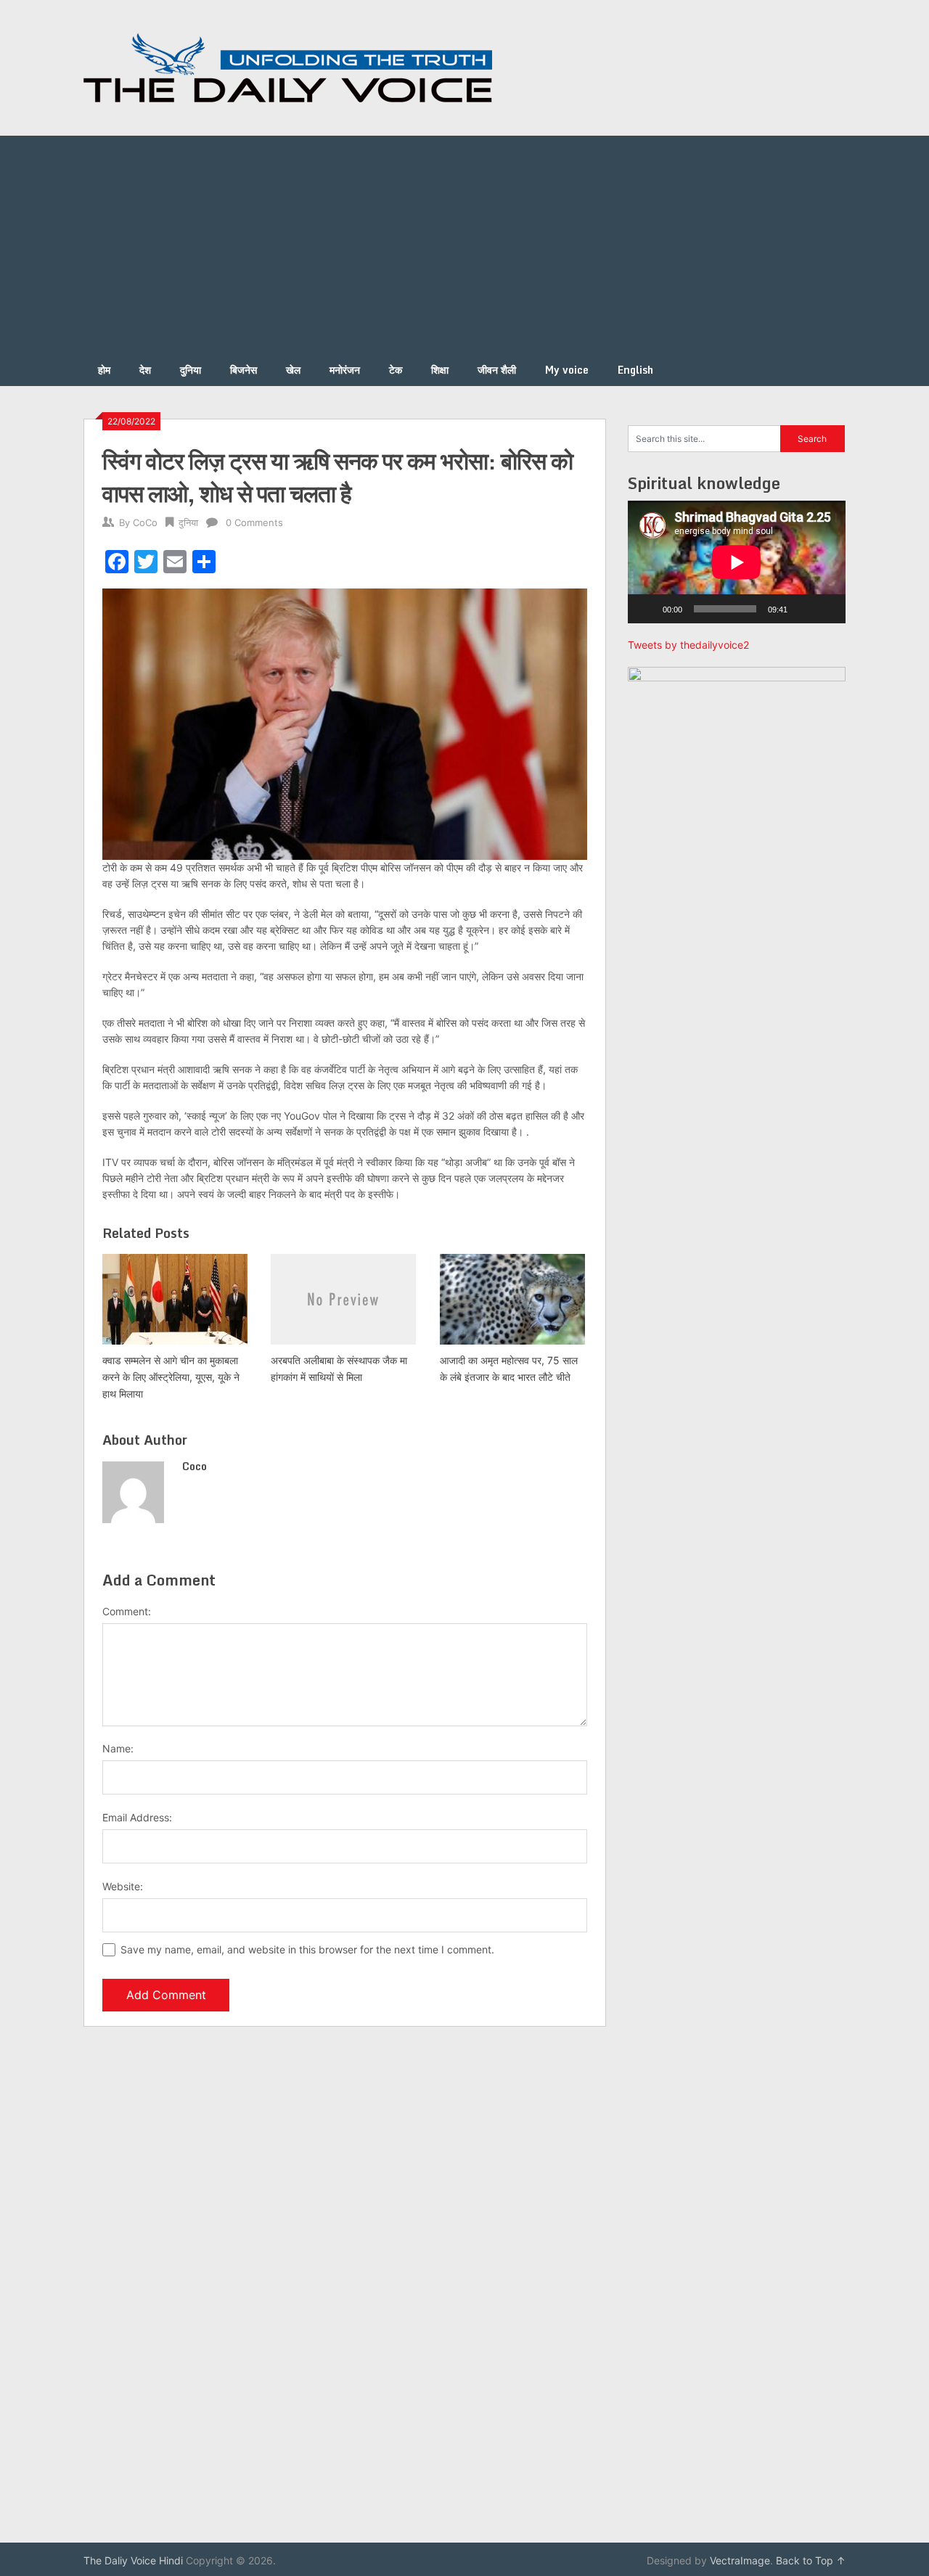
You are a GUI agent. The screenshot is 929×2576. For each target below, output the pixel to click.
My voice (567, 370)
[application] (737, 562)
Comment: (127, 1611)
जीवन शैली (497, 370)
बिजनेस (243, 370)
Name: (118, 1748)
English (635, 370)
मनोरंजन (345, 370)
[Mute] (803, 609)
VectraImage (740, 2560)
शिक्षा (440, 370)
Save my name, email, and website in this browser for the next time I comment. (307, 1949)
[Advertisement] (464, 245)
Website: (123, 1886)
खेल (293, 370)
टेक (396, 370)
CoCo (145, 522)
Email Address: (137, 1817)
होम (104, 370)
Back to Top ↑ (811, 2560)
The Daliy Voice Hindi (133, 2560)
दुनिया (191, 370)
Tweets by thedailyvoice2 (688, 645)
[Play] (647, 609)
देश (145, 370)
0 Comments (254, 522)
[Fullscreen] (827, 609)
